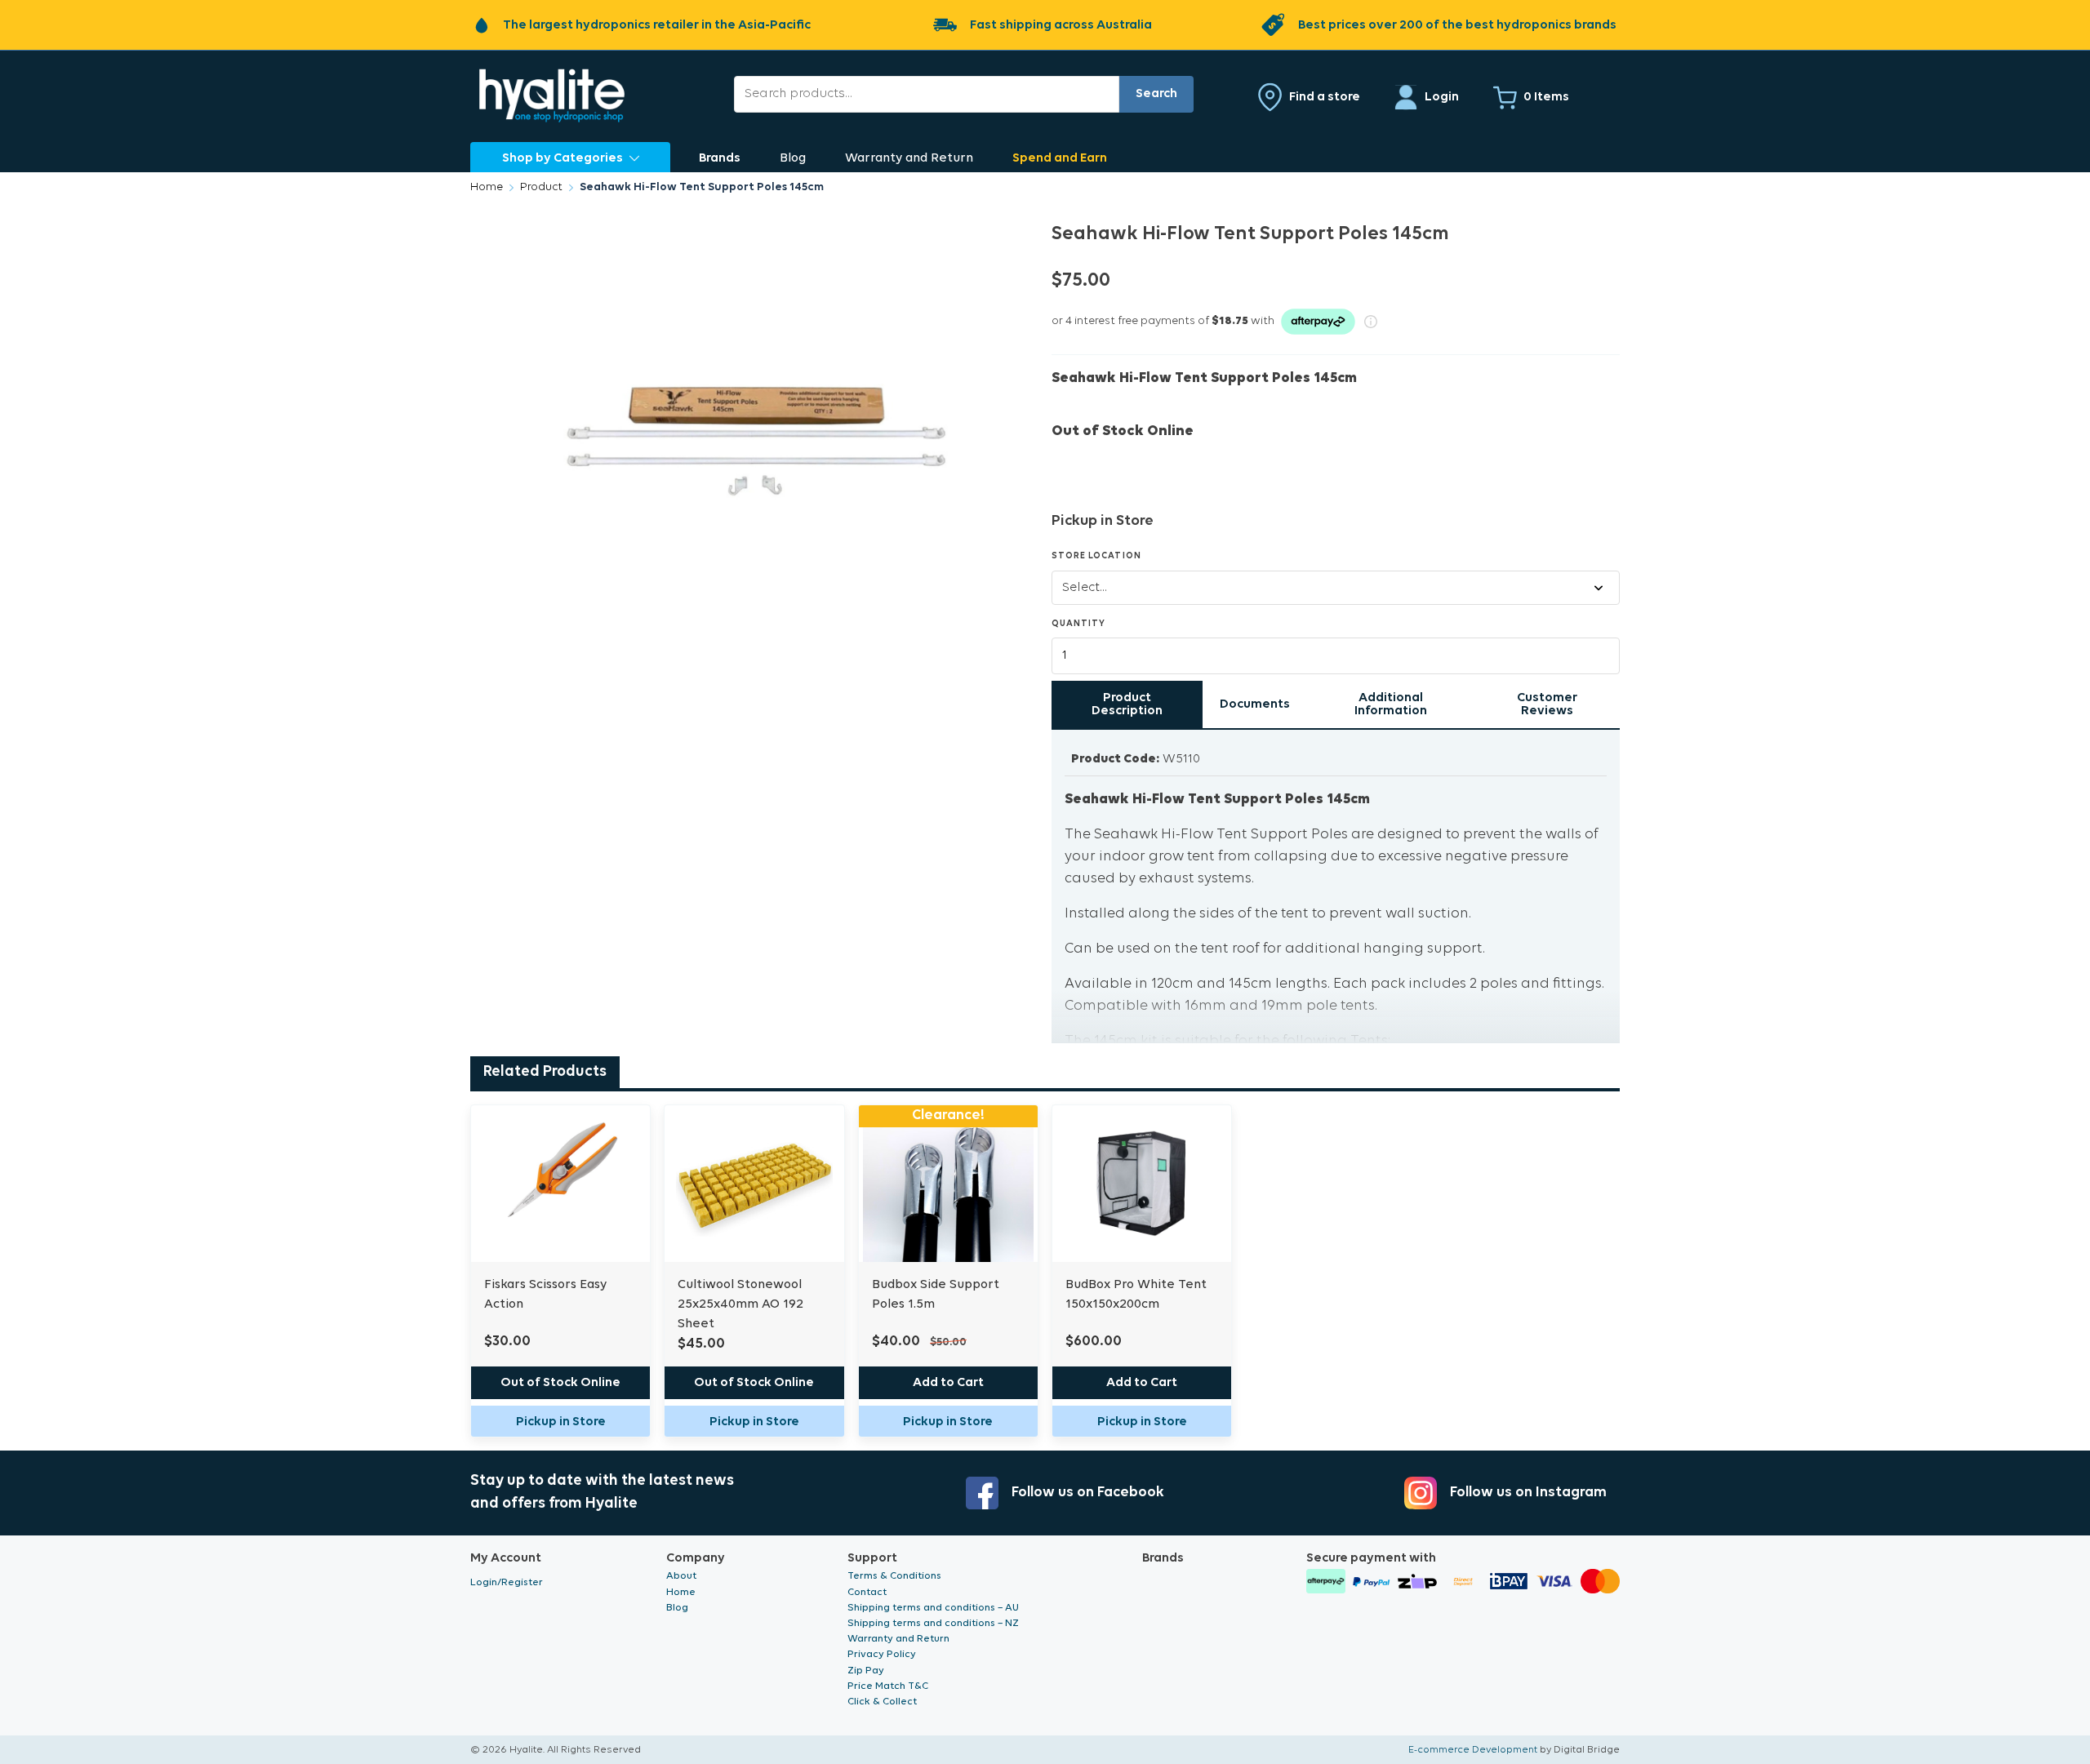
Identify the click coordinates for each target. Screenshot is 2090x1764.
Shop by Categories (563, 158)
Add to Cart (948, 1383)
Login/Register (507, 1582)
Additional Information (1391, 704)
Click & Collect (882, 1702)
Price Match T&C (888, 1686)
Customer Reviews (1547, 704)
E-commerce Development (1473, 1750)
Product (541, 187)
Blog (793, 158)
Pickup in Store (561, 1422)
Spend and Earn (1060, 158)
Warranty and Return (909, 158)
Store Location (1096, 556)
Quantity (1078, 624)
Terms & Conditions (894, 1576)
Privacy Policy (882, 1654)
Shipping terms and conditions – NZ (933, 1623)
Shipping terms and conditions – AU (933, 1608)
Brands (720, 158)
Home (487, 187)
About (681, 1576)
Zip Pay (866, 1671)
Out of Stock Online (560, 1383)
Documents (1255, 704)
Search (1156, 94)
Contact (867, 1592)
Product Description (1127, 704)
